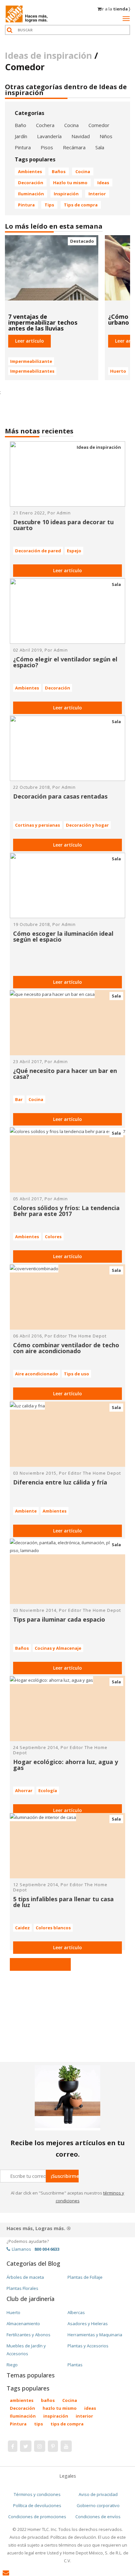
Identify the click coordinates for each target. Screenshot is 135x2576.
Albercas (76, 2312)
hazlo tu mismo (70, 183)
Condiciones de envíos (98, 2517)
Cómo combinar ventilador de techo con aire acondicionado (66, 1348)
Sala (100, 147)
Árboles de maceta (25, 2277)
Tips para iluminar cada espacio (59, 1619)
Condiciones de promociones (37, 2517)
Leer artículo (67, 570)
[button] (29, 341)
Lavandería (49, 136)
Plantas (75, 2365)
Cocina (71, 125)
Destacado (82, 241)
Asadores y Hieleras (88, 2324)
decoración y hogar (87, 825)
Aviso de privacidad (98, 2494)
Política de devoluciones (37, 2505)
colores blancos (53, 1928)
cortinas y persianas (38, 825)
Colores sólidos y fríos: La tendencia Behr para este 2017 (66, 1211)
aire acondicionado (37, 1374)
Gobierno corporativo (98, 2505)
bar (19, 1099)
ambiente (26, 1511)
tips (49, 205)
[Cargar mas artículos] (40, 1964)
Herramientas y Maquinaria (95, 2335)
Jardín (21, 136)
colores (53, 1237)
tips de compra (81, 205)
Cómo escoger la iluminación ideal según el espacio (63, 936)
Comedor (99, 125)
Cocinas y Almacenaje (58, 1648)
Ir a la (116, 9)
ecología (48, 1790)
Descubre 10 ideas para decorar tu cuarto (63, 525)
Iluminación (31, 194)
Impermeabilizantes (32, 371)
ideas (103, 183)
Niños (106, 136)
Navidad (81, 136)
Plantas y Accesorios (88, 2346)
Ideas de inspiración (99, 447)
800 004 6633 (47, 2249)
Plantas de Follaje (85, 2277)
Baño (20, 125)
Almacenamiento (23, 2324)
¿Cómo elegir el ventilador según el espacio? (65, 662)
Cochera (45, 125)
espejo (74, 551)
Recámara (74, 147)
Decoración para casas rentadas (60, 796)
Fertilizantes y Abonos (29, 2335)
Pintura (23, 147)
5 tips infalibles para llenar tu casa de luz (63, 1902)
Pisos (47, 147)
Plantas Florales (22, 2288)
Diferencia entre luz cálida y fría (60, 1482)
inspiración (66, 194)
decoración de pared (38, 551)
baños (59, 171)
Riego (12, 2365)
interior (97, 194)
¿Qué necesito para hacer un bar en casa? (65, 1074)
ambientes (30, 171)
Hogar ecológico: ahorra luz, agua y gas (66, 1765)
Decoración (31, 183)
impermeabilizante (31, 361)
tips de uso (77, 1374)
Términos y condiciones (37, 2494)
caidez (22, 1928)
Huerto (13, 2312)
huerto (118, 371)
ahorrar (24, 1790)
